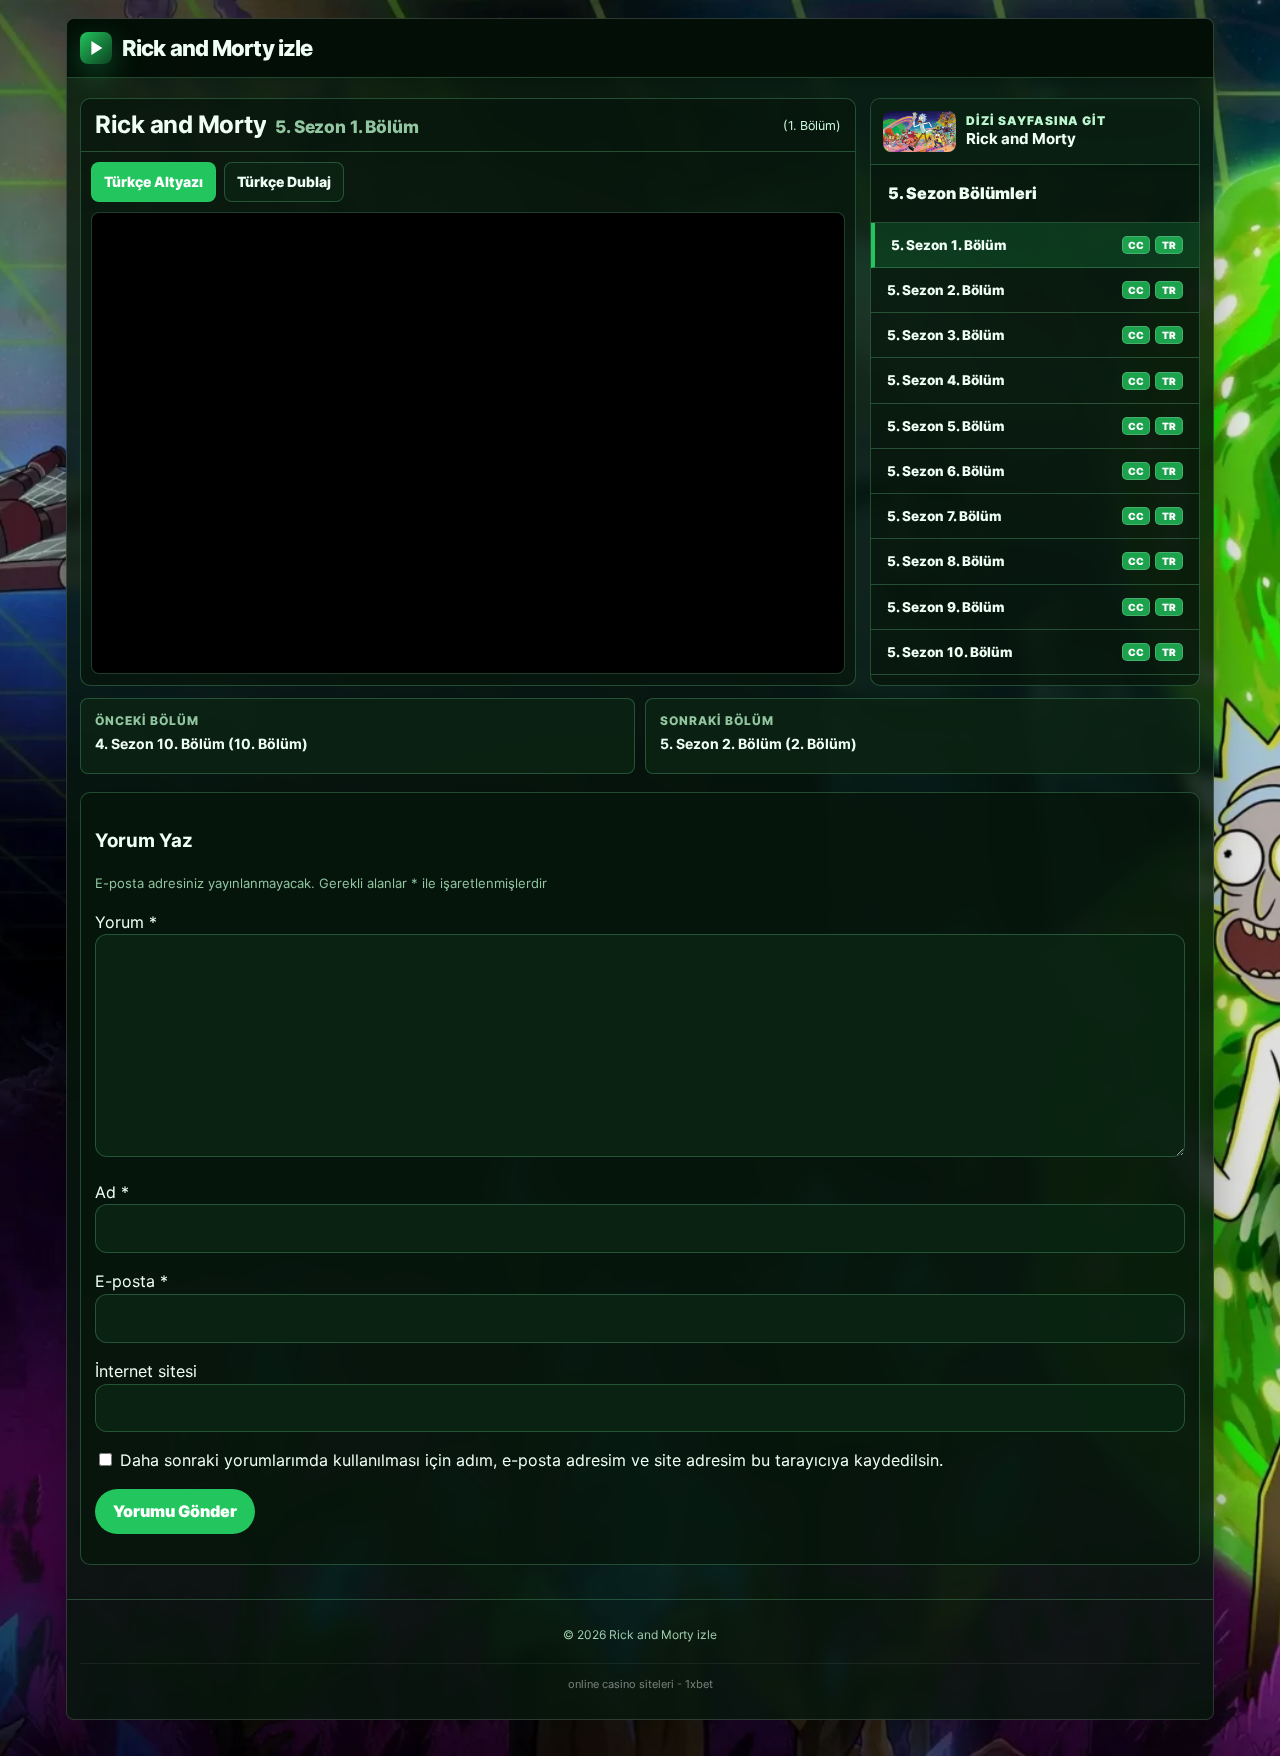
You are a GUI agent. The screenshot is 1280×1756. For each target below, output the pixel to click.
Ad (112, 1192)
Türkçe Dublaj (284, 181)
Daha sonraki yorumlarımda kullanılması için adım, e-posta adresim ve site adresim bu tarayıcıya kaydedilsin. (531, 1460)
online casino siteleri (621, 1684)
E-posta (131, 1281)
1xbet (699, 1684)
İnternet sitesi (146, 1371)
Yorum (126, 922)
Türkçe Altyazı (153, 181)
